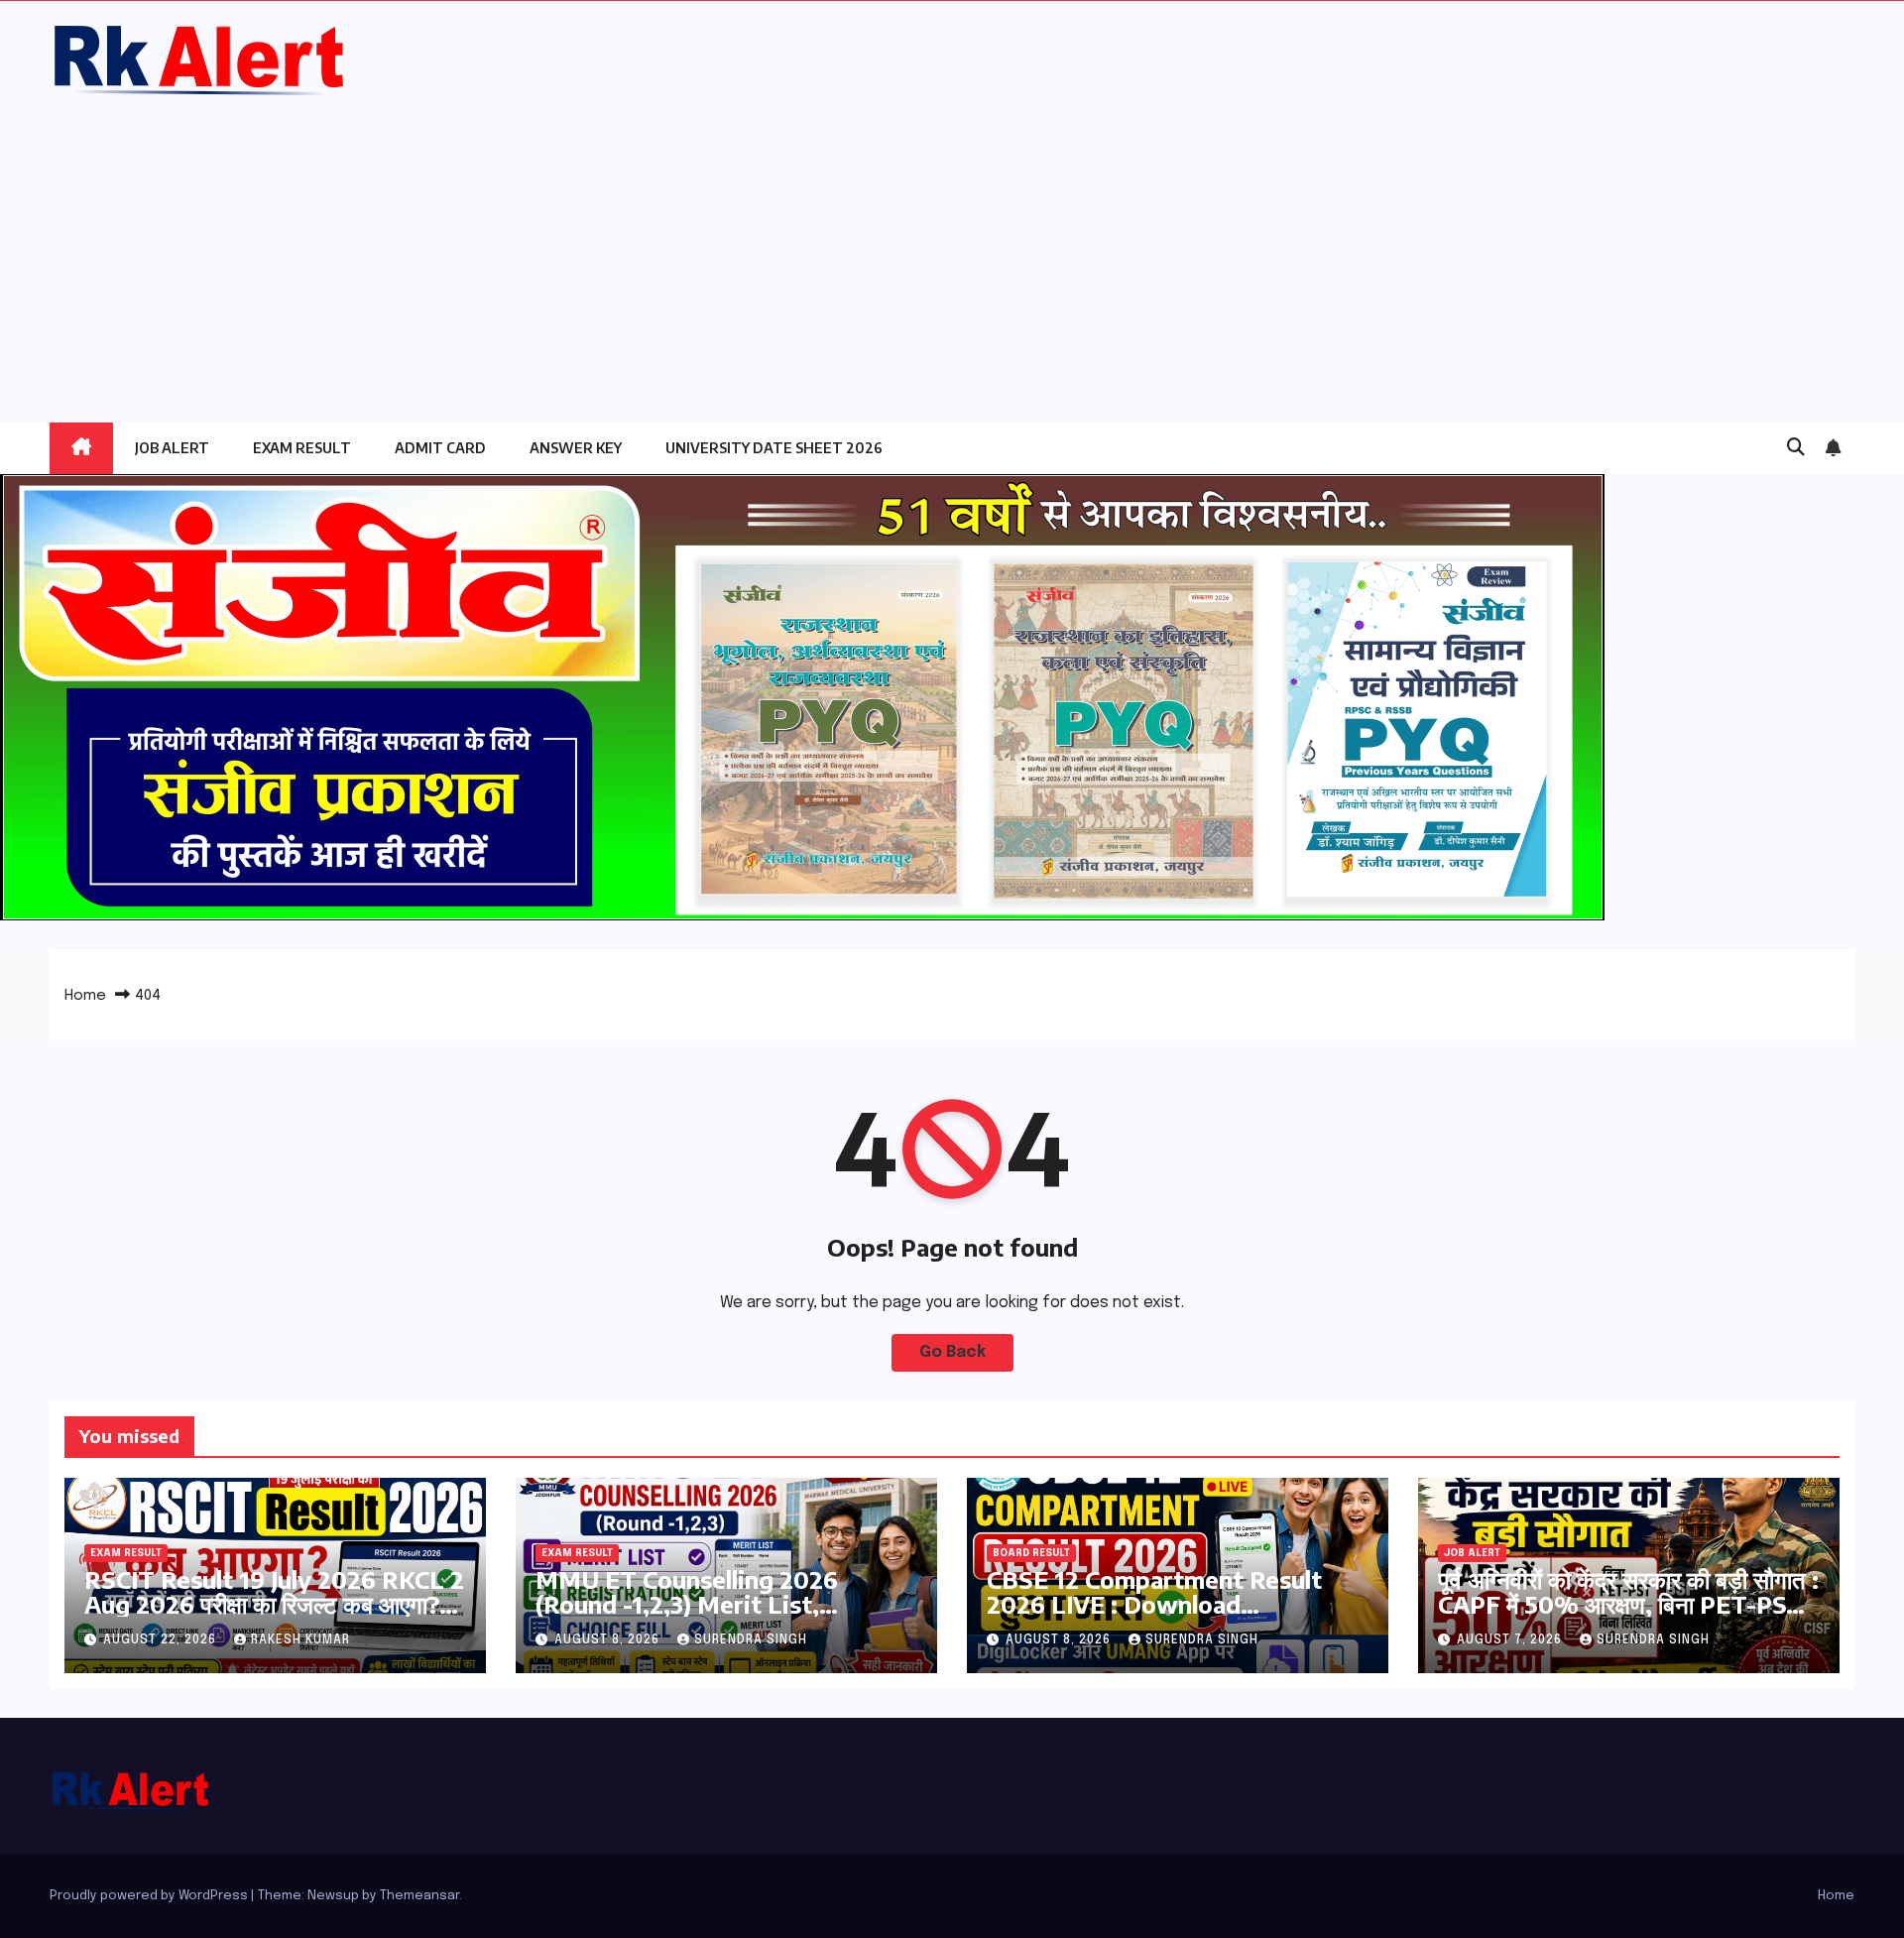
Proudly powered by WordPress (150, 1896)
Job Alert (172, 448)
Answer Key (576, 448)
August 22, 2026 (162, 1640)
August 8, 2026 (609, 1640)
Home (85, 996)
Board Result (1031, 1553)
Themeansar (419, 1896)
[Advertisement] (952, 249)
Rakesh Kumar (300, 1640)
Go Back (952, 1352)
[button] (1796, 448)
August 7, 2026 (1511, 1640)
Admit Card (440, 448)
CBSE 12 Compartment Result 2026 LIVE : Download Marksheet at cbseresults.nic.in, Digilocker (1169, 1616)
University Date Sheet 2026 (774, 448)
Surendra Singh (751, 1640)
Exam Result (302, 448)
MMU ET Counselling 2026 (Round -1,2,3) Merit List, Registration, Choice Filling (690, 1604)
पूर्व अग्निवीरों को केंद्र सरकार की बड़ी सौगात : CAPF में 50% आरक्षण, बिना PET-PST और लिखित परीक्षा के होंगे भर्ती (1628, 1604)
